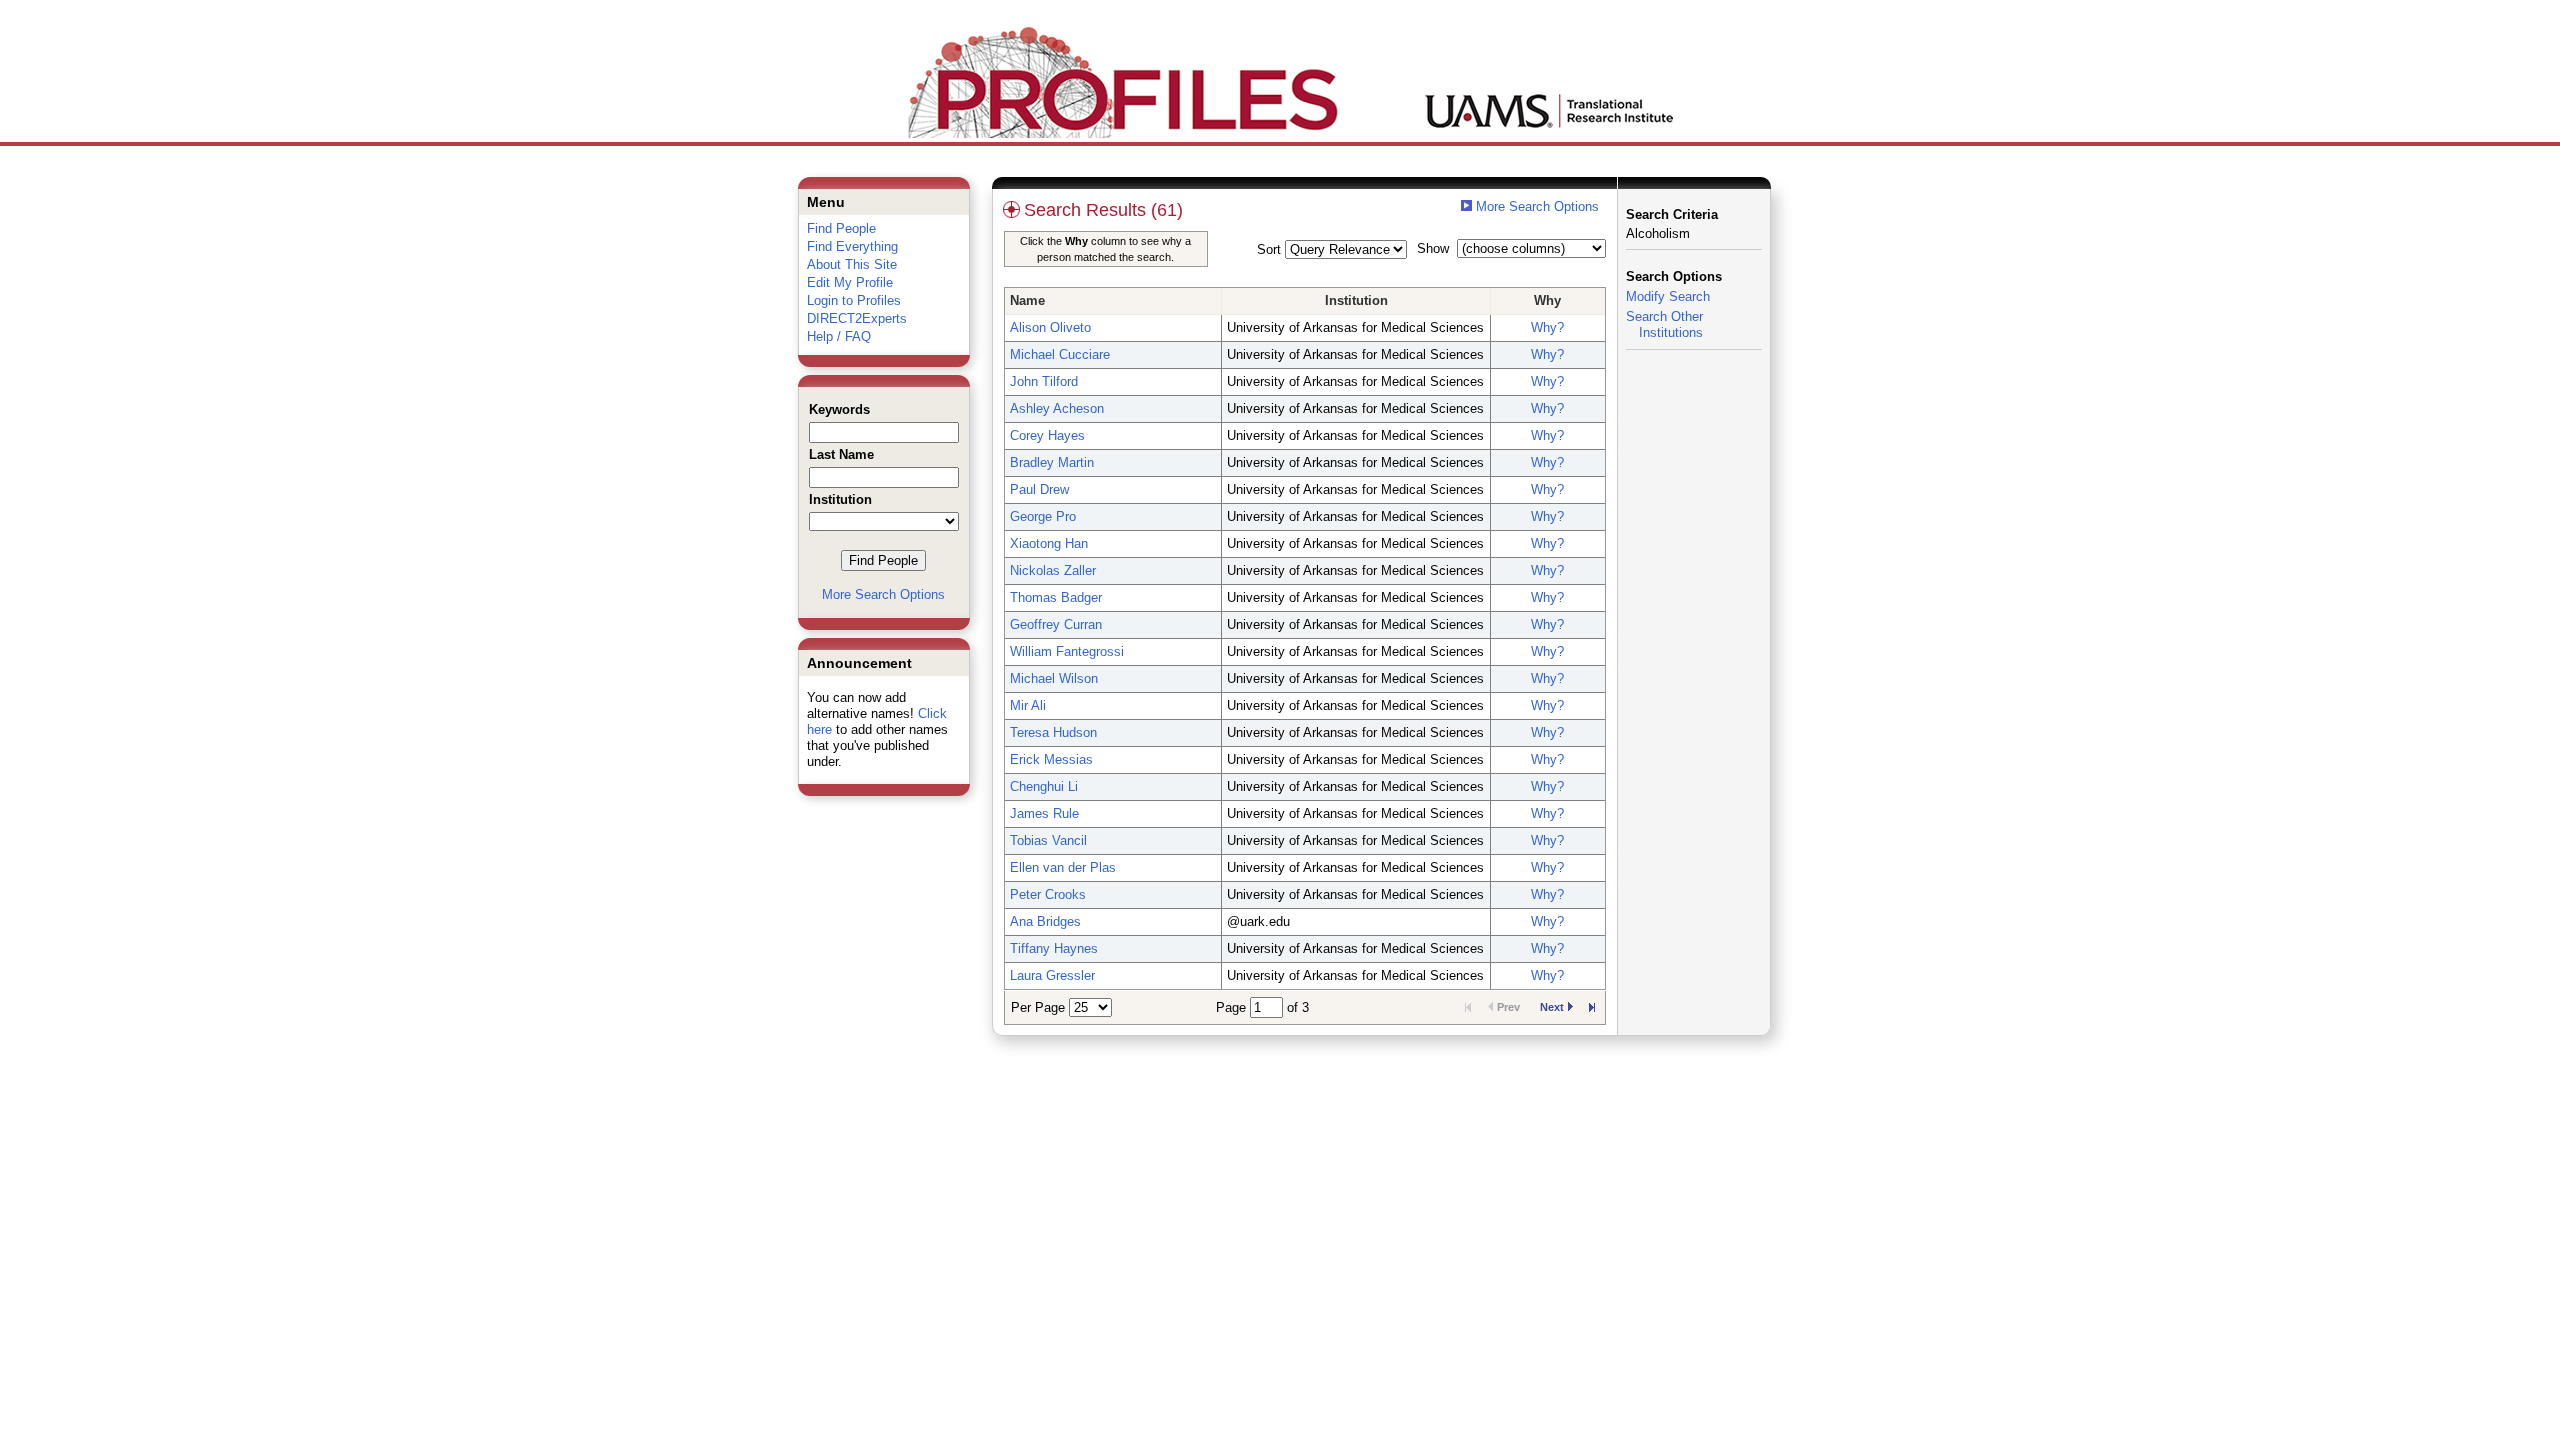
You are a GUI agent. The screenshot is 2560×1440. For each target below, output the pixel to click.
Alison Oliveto (1050, 327)
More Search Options (883, 594)
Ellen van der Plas (1063, 867)
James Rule (1044, 813)
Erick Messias (1051, 759)
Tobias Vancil (1048, 840)
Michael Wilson (1054, 678)
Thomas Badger (1056, 597)
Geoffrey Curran (1056, 624)
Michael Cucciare (1060, 354)
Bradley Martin (1052, 462)
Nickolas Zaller (1053, 570)
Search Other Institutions (1664, 324)
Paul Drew (1039, 489)
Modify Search (1668, 296)
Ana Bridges (1045, 921)
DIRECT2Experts (857, 318)
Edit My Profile (850, 282)
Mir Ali (1028, 705)
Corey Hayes (1047, 435)
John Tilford (1044, 381)
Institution (1356, 300)
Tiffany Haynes (1054, 948)
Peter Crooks (1048, 894)
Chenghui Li (1044, 786)
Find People (841, 228)
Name (1027, 300)
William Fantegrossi (1067, 651)
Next (1552, 1007)
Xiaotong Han (1049, 543)
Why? (1547, 327)
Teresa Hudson (1053, 732)
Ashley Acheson (1057, 408)
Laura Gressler (1052, 975)
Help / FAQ (839, 336)
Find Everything (852, 246)
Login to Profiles (854, 300)
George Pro (1043, 516)
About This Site (852, 264)
